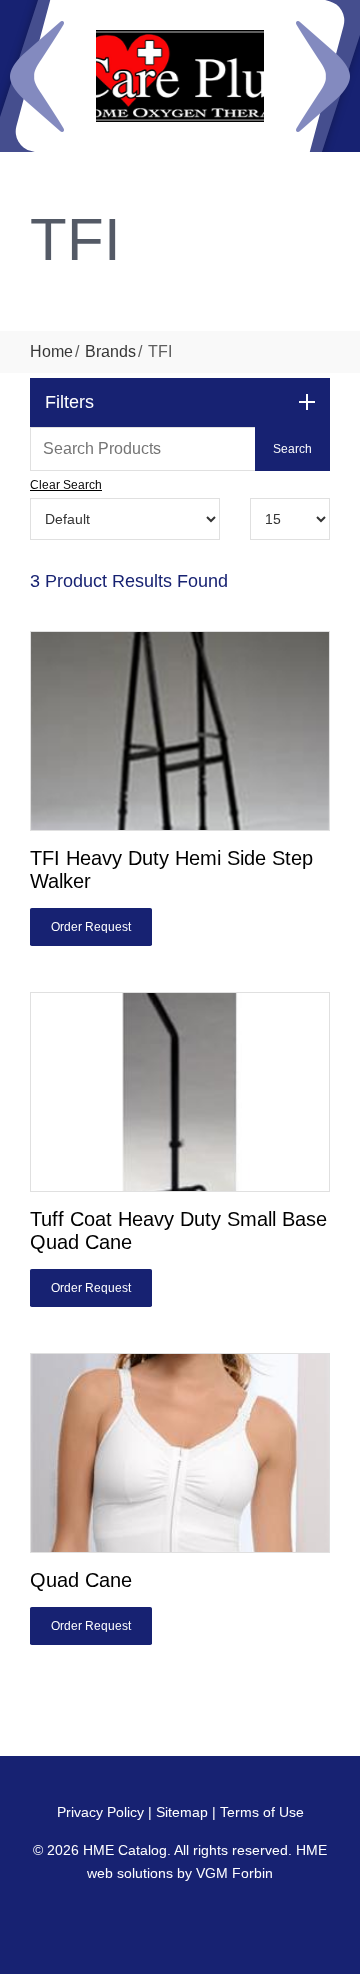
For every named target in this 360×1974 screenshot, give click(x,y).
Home (51, 351)
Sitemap (182, 1812)
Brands (110, 351)
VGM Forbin (234, 1873)
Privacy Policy (100, 1812)
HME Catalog (125, 1850)
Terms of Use (262, 1812)
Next (323, 76)
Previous (37, 76)
